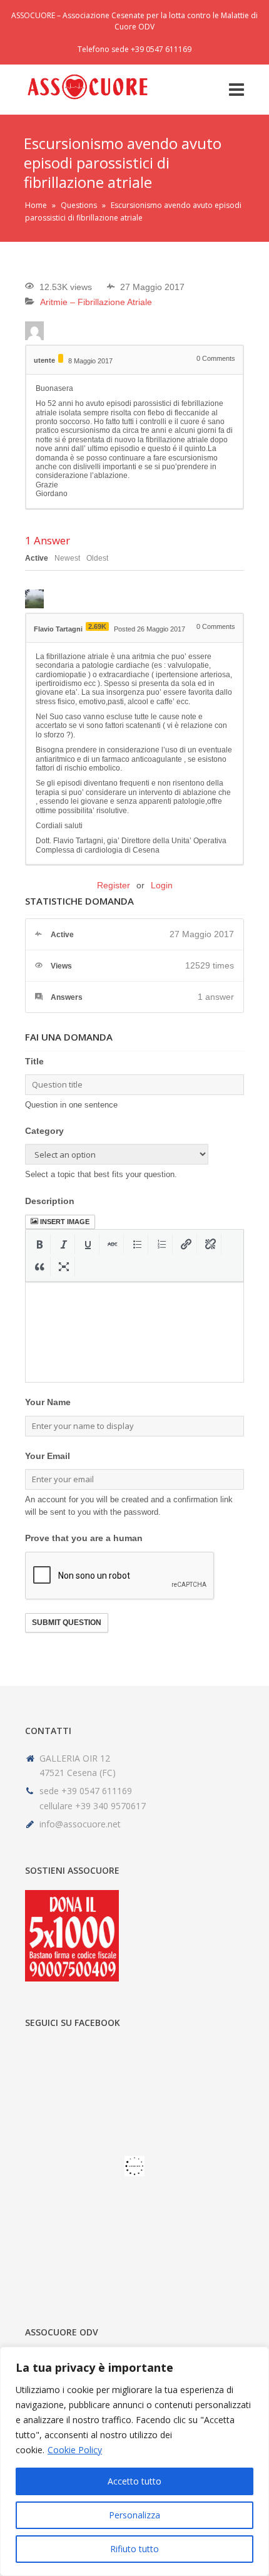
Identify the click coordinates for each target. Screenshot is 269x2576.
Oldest (97, 558)
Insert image (65, 1222)
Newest (67, 558)
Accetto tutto (134, 2481)
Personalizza (134, 2515)
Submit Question (67, 1623)
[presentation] (40, 1244)
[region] (134, 2461)
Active (37, 558)
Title (34, 1061)
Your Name (48, 1402)
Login (162, 885)
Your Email (48, 1456)
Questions (79, 205)
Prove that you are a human (84, 1538)
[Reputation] (61, 358)
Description (50, 1201)
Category (44, 1131)
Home (36, 205)
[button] (40, 1244)
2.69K (97, 626)
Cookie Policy (75, 2450)
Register (114, 885)
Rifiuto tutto (134, 2549)
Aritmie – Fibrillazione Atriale (96, 302)
